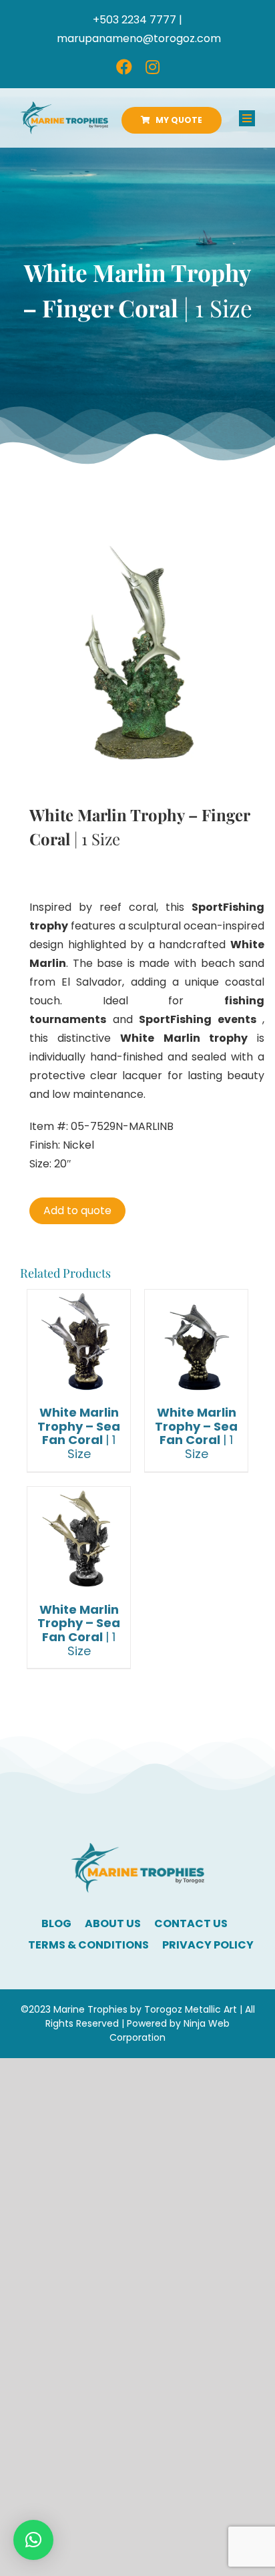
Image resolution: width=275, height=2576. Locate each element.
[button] (33, 2540)
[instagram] (153, 67)
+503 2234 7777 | (137, 20)
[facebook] (124, 67)
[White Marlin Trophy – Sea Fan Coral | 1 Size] (79, 1341)
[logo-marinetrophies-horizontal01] (64, 107)
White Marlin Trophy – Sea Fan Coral (79, 1433)
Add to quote (77, 1210)
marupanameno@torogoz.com (139, 38)
